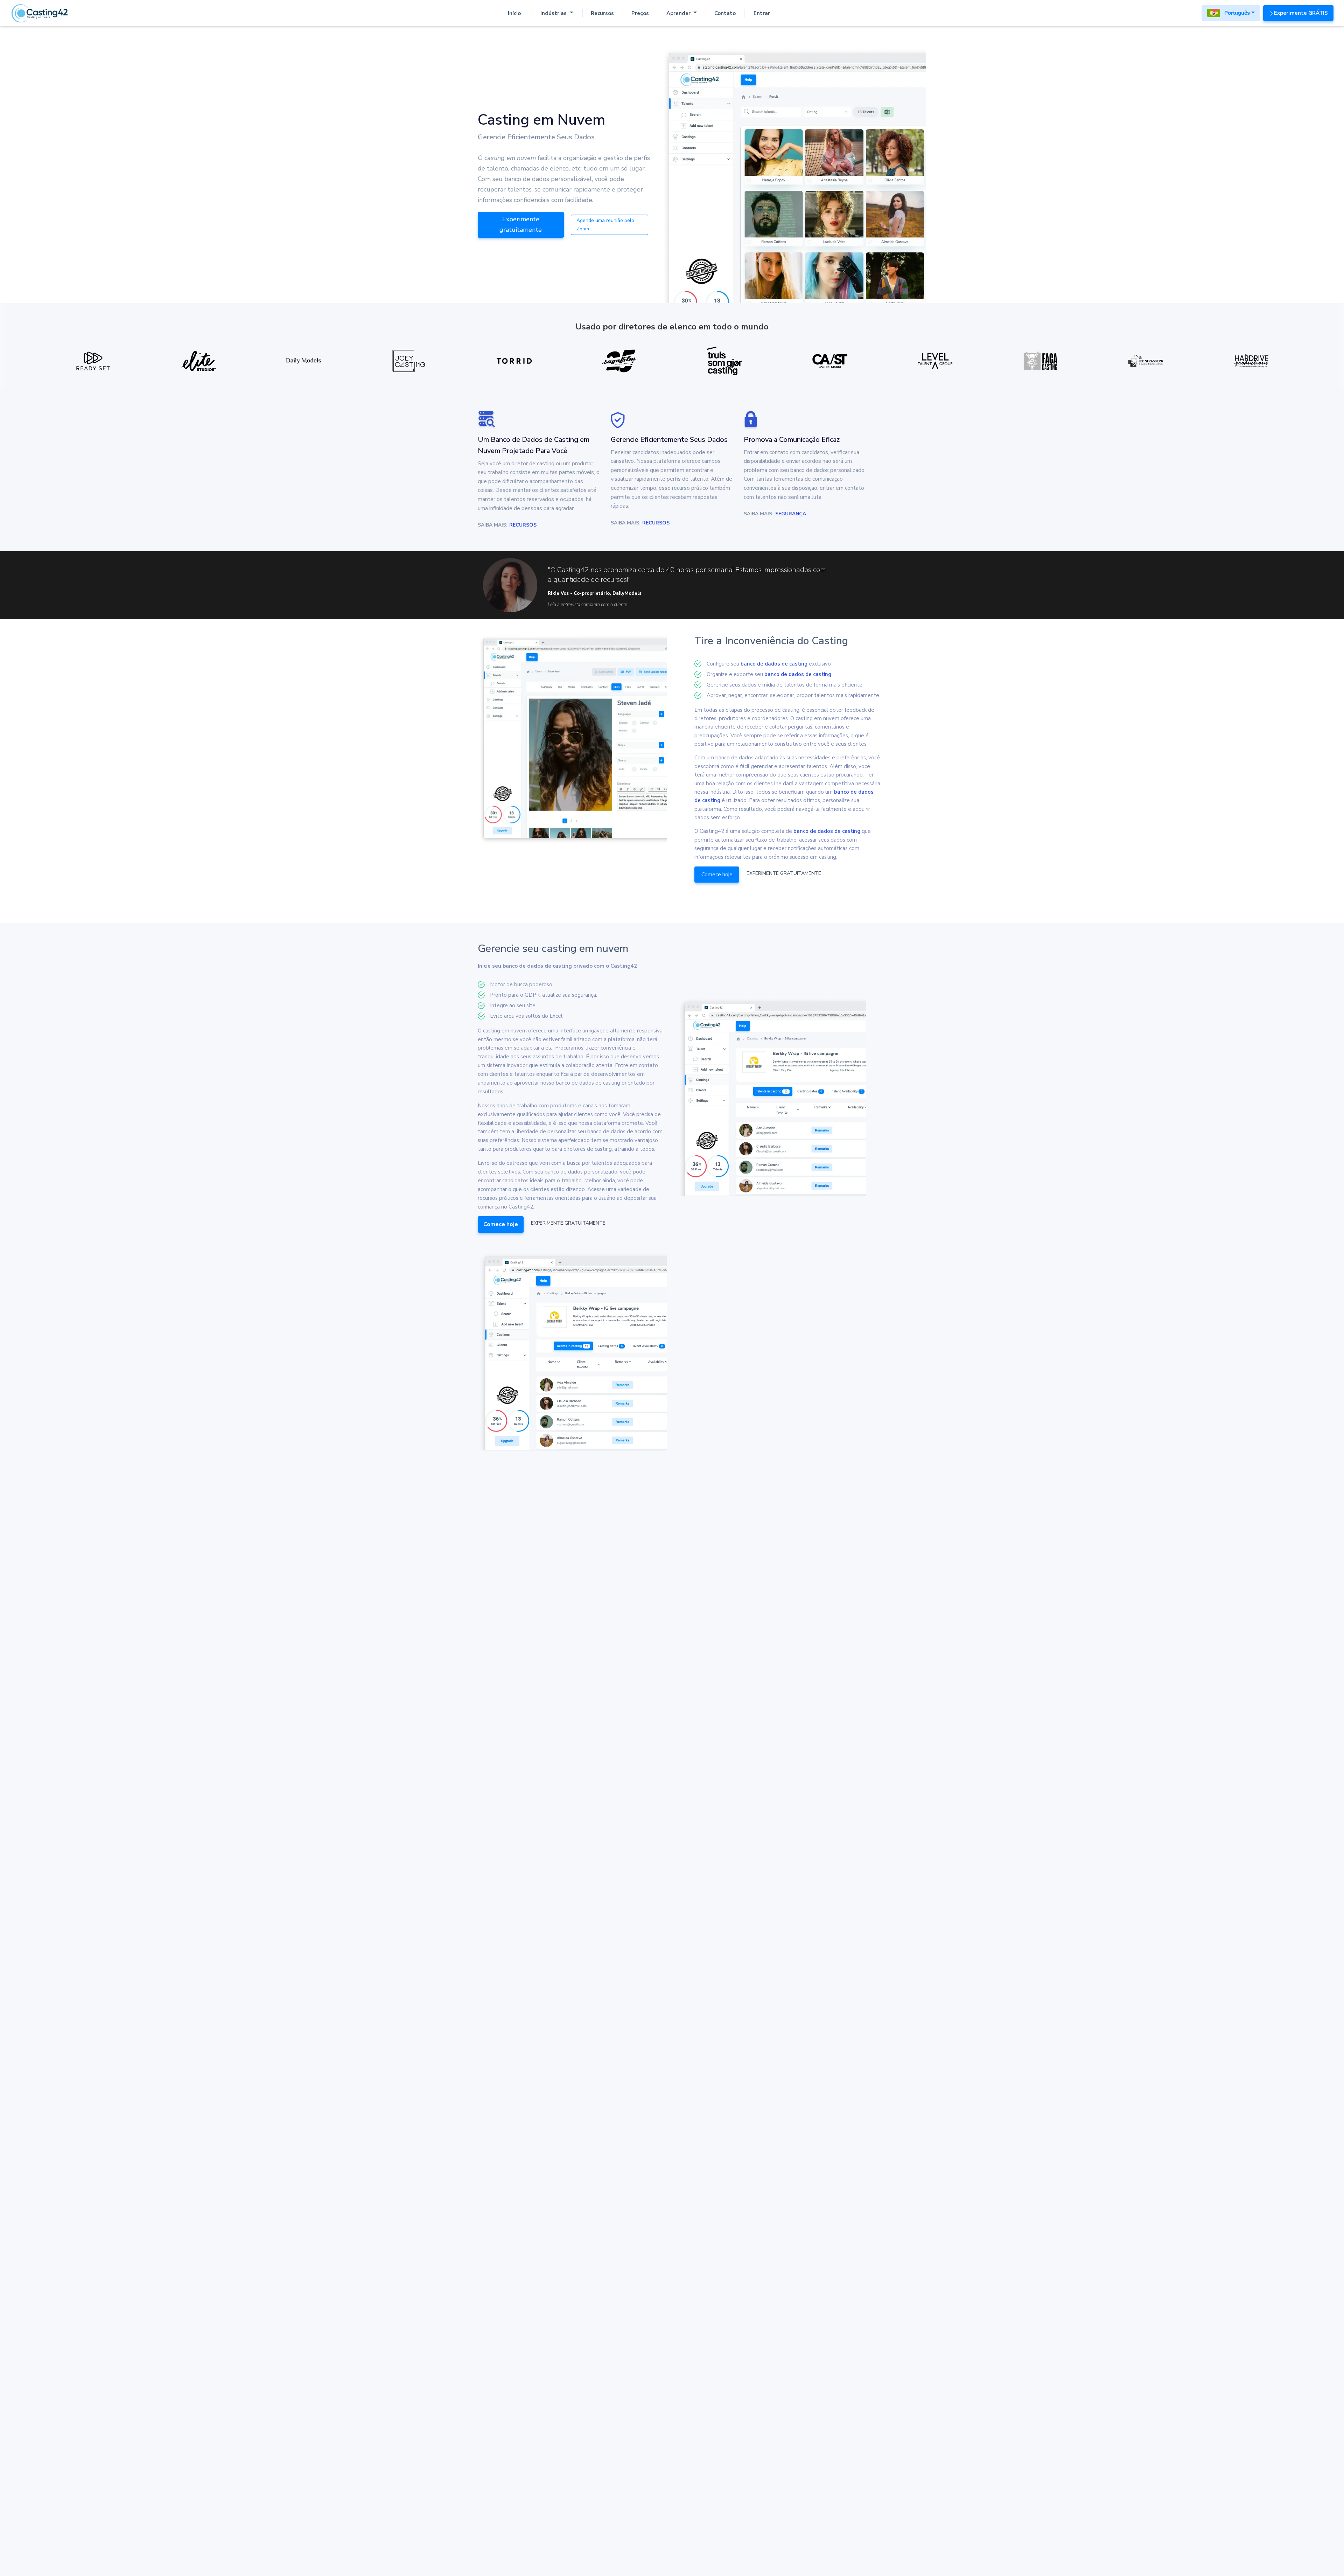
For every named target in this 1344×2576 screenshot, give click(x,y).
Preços (640, 13)
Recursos (602, 13)
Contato (725, 13)
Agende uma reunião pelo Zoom (605, 224)
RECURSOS (523, 525)
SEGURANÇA (791, 514)
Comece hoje (717, 875)
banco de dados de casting (774, 664)
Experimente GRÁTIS (1301, 13)
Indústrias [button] (554, 13)
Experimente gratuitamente (521, 224)
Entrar (762, 13)
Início (514, 13)
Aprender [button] (679, 13)
